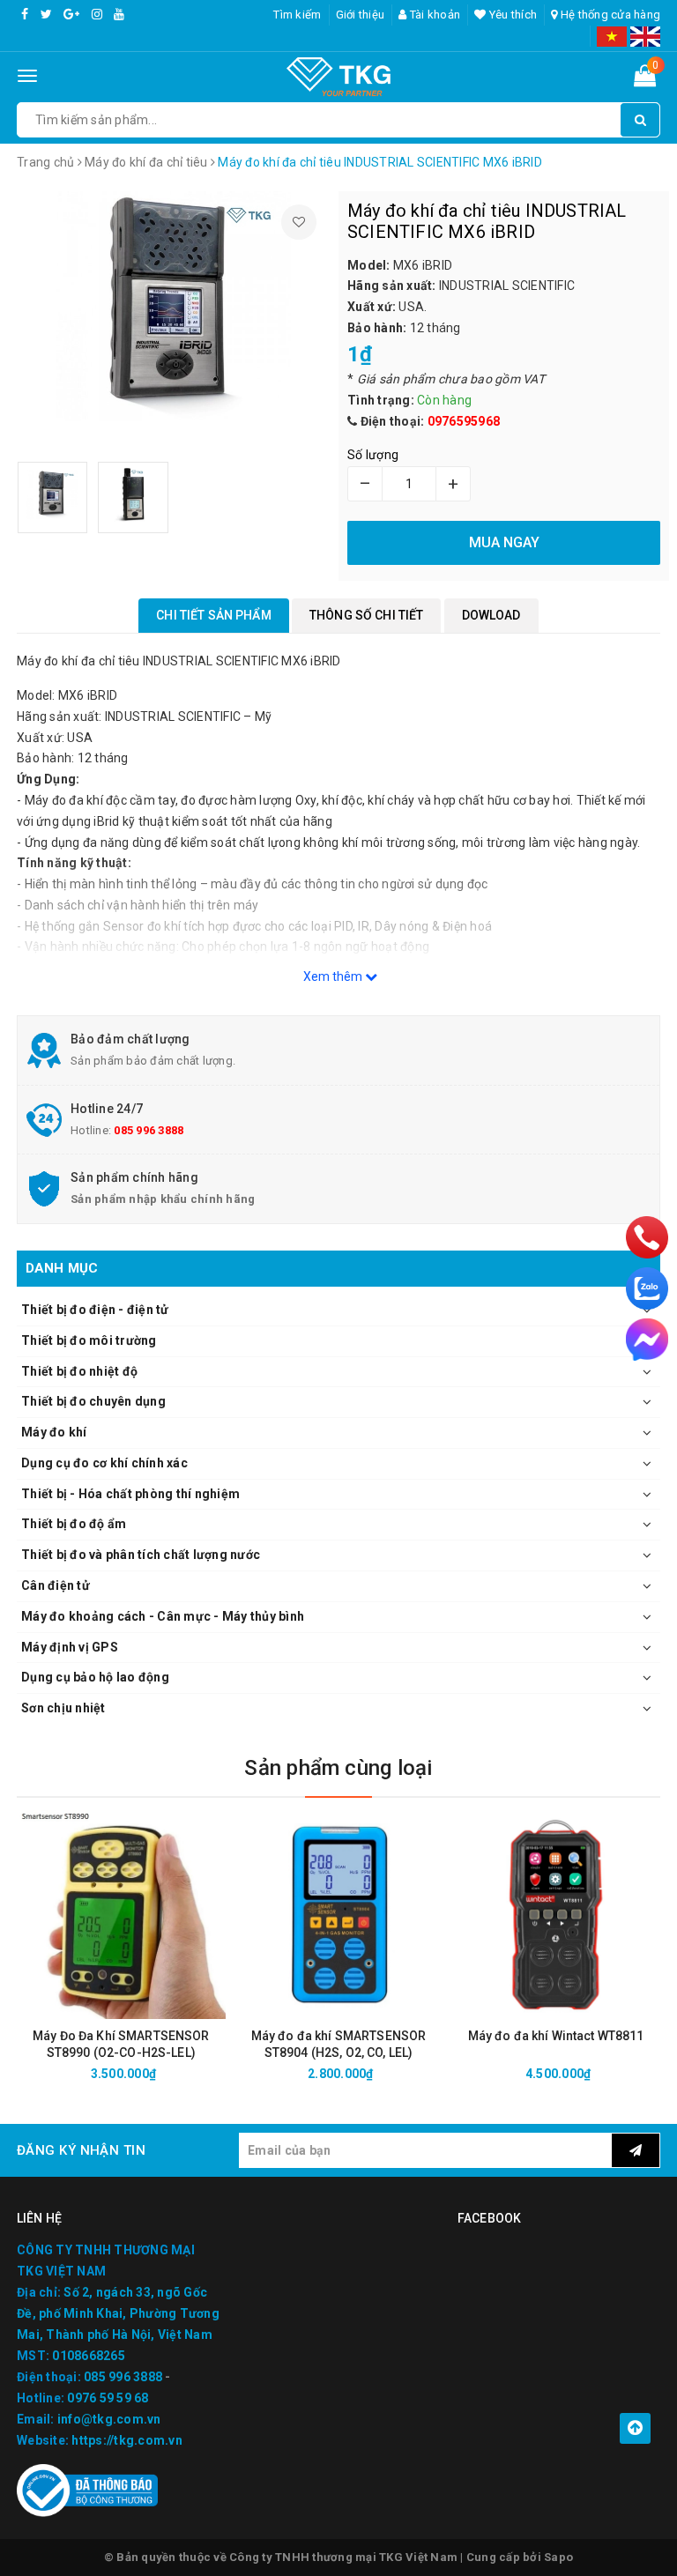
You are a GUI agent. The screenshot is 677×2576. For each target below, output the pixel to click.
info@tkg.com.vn (109, 2419)
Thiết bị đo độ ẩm (74, 1524)
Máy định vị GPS (70, 1647)
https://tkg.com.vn (127, 2440)
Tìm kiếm (297, 15)
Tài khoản (434, 15)
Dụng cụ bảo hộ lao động (95, 1677)
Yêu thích (512, 15)
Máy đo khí (54, 1432)
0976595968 (464, 421)
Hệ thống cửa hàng (609, 15)
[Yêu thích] (299, 222)
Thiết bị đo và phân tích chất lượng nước (141, 1555)
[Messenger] (647, 1340)
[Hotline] (647, 1236)
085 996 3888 (149, 1130)
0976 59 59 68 (108, 2398)
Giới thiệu (361, 15)
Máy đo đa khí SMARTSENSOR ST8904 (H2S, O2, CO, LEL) (339, 2044)
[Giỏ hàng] (645, 79)
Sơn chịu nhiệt (63, 1708)
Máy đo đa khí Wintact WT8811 (556, 2036)
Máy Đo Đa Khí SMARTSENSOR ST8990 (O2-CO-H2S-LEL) (121, 2044)
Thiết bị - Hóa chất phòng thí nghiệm (130, 1494)
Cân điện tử (56, 1585)
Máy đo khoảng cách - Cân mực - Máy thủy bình (163, 1616)
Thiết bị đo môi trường (89, 1340)
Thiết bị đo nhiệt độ (79, 1371)
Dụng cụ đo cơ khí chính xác (104, 1463)
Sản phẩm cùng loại (338, 1768)
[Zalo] (647, 1288)
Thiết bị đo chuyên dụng (93, 1401)
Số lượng (373, 455)
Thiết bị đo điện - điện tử (95, 1310)
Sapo (558, 2557)
